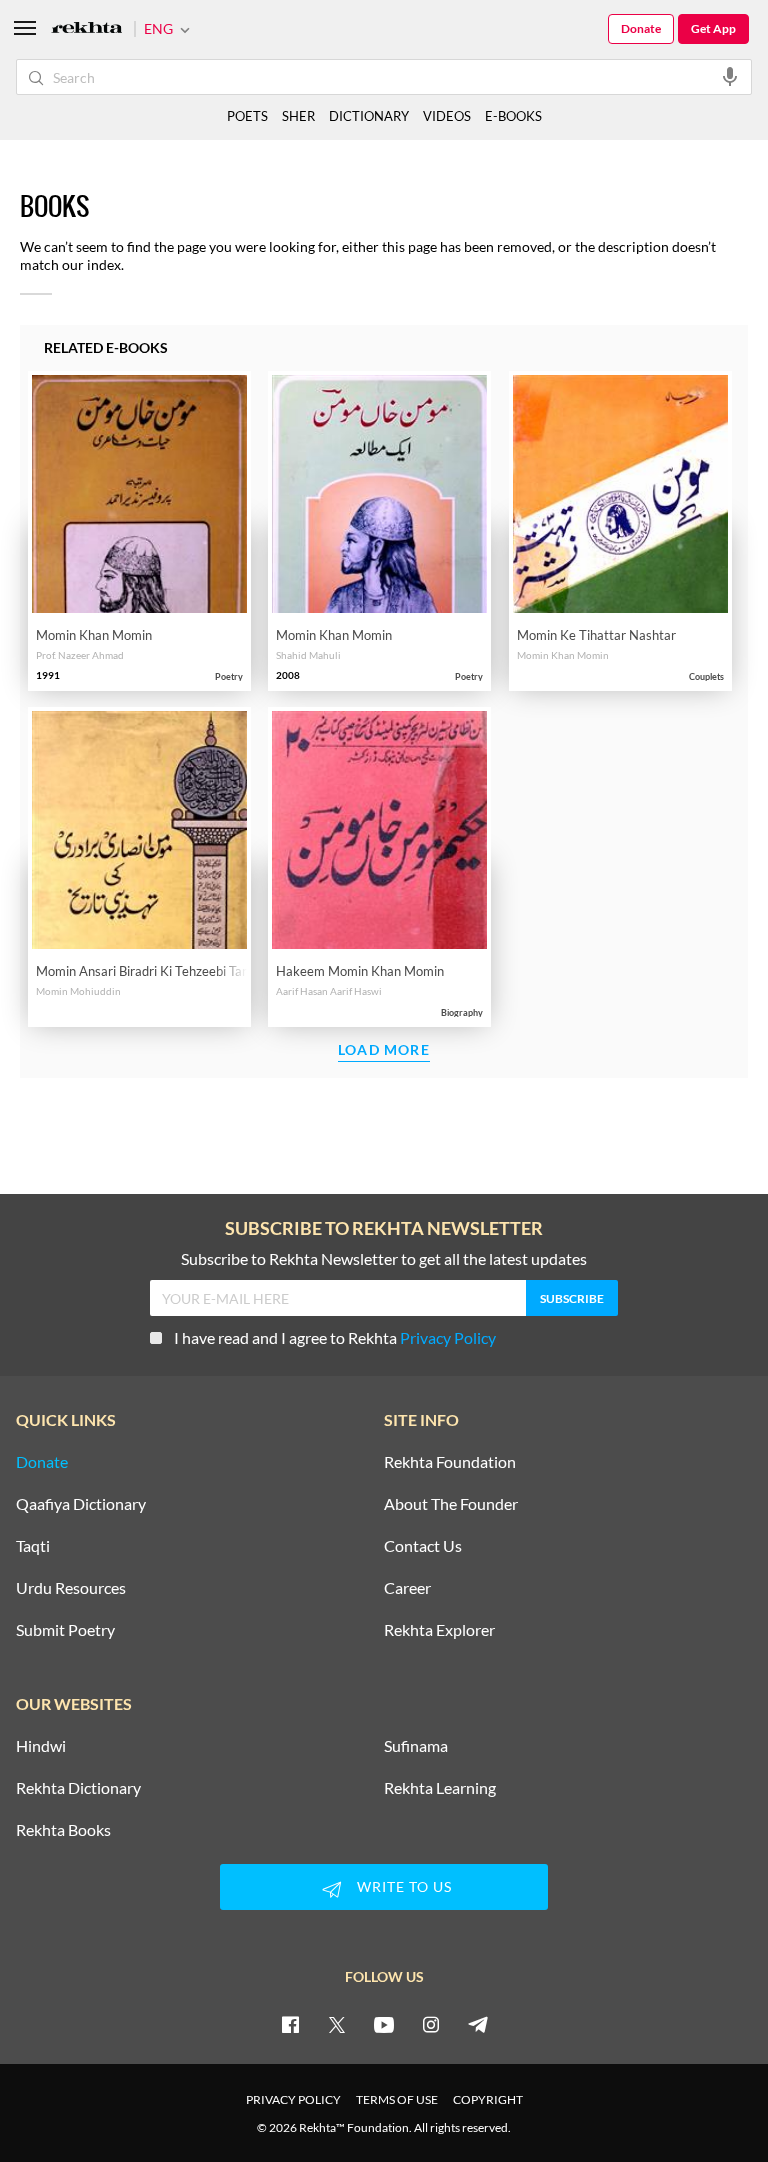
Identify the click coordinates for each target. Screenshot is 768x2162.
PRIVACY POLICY (293, 2099)
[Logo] (87, 29)
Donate (641, 28)
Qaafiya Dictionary (81, 1504)
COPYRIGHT (488, 2099)
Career (407, 1588)
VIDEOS (447, 116)
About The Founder (451, 1504)
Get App (713, 28)
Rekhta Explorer (439, 1630)
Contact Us (423, 1546)
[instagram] (431, 2024)
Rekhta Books (63, 1830)
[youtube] (384, 2024)
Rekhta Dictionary (78, 1788)
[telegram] (478, 2024)
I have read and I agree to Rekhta (335, 1337)
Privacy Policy (448, 1337)
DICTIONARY (369, 116)
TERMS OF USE (397, 2099)
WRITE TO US (404, 1886)
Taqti (33, 1546)
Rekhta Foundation (450, 1462)
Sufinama (416, 1746)
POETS (247, 116)
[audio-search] (730, 76)
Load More (384, 1050)
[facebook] (290, 2024)
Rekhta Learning (440, 1788)
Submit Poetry (65, 1630)
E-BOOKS (513, 116)
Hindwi (41, 1746)
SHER (298, 116)
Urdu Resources (71, 1588)
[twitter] (337, 2024)
